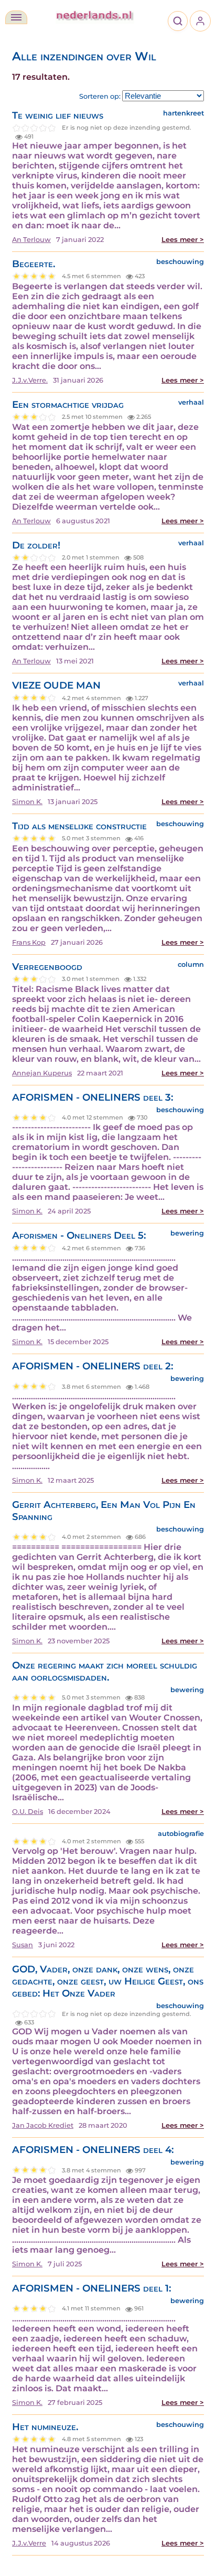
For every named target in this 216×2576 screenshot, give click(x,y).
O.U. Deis (28, 1812)
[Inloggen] (200, 21)
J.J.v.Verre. (30, 380)
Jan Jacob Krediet (43, 2125)
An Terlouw (31, 240)
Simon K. (27, 802)
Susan (23, 1945)
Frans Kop (29, 942)
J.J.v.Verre (29, 2543)
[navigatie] (16, 17)
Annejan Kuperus (42, 1073)
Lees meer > (183, 240)
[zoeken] (178, 21)
